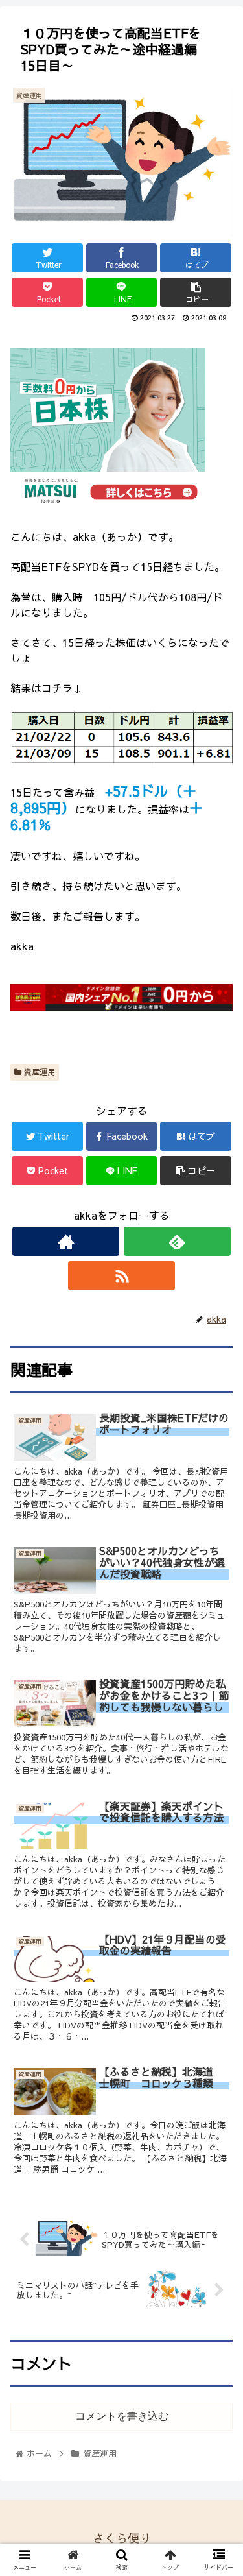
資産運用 (38, 1072)
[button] (217, 1665)
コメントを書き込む (122, 2416)
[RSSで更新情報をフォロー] (121, 1276)
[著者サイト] (66, 1241)
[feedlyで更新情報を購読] (177, 1241)
